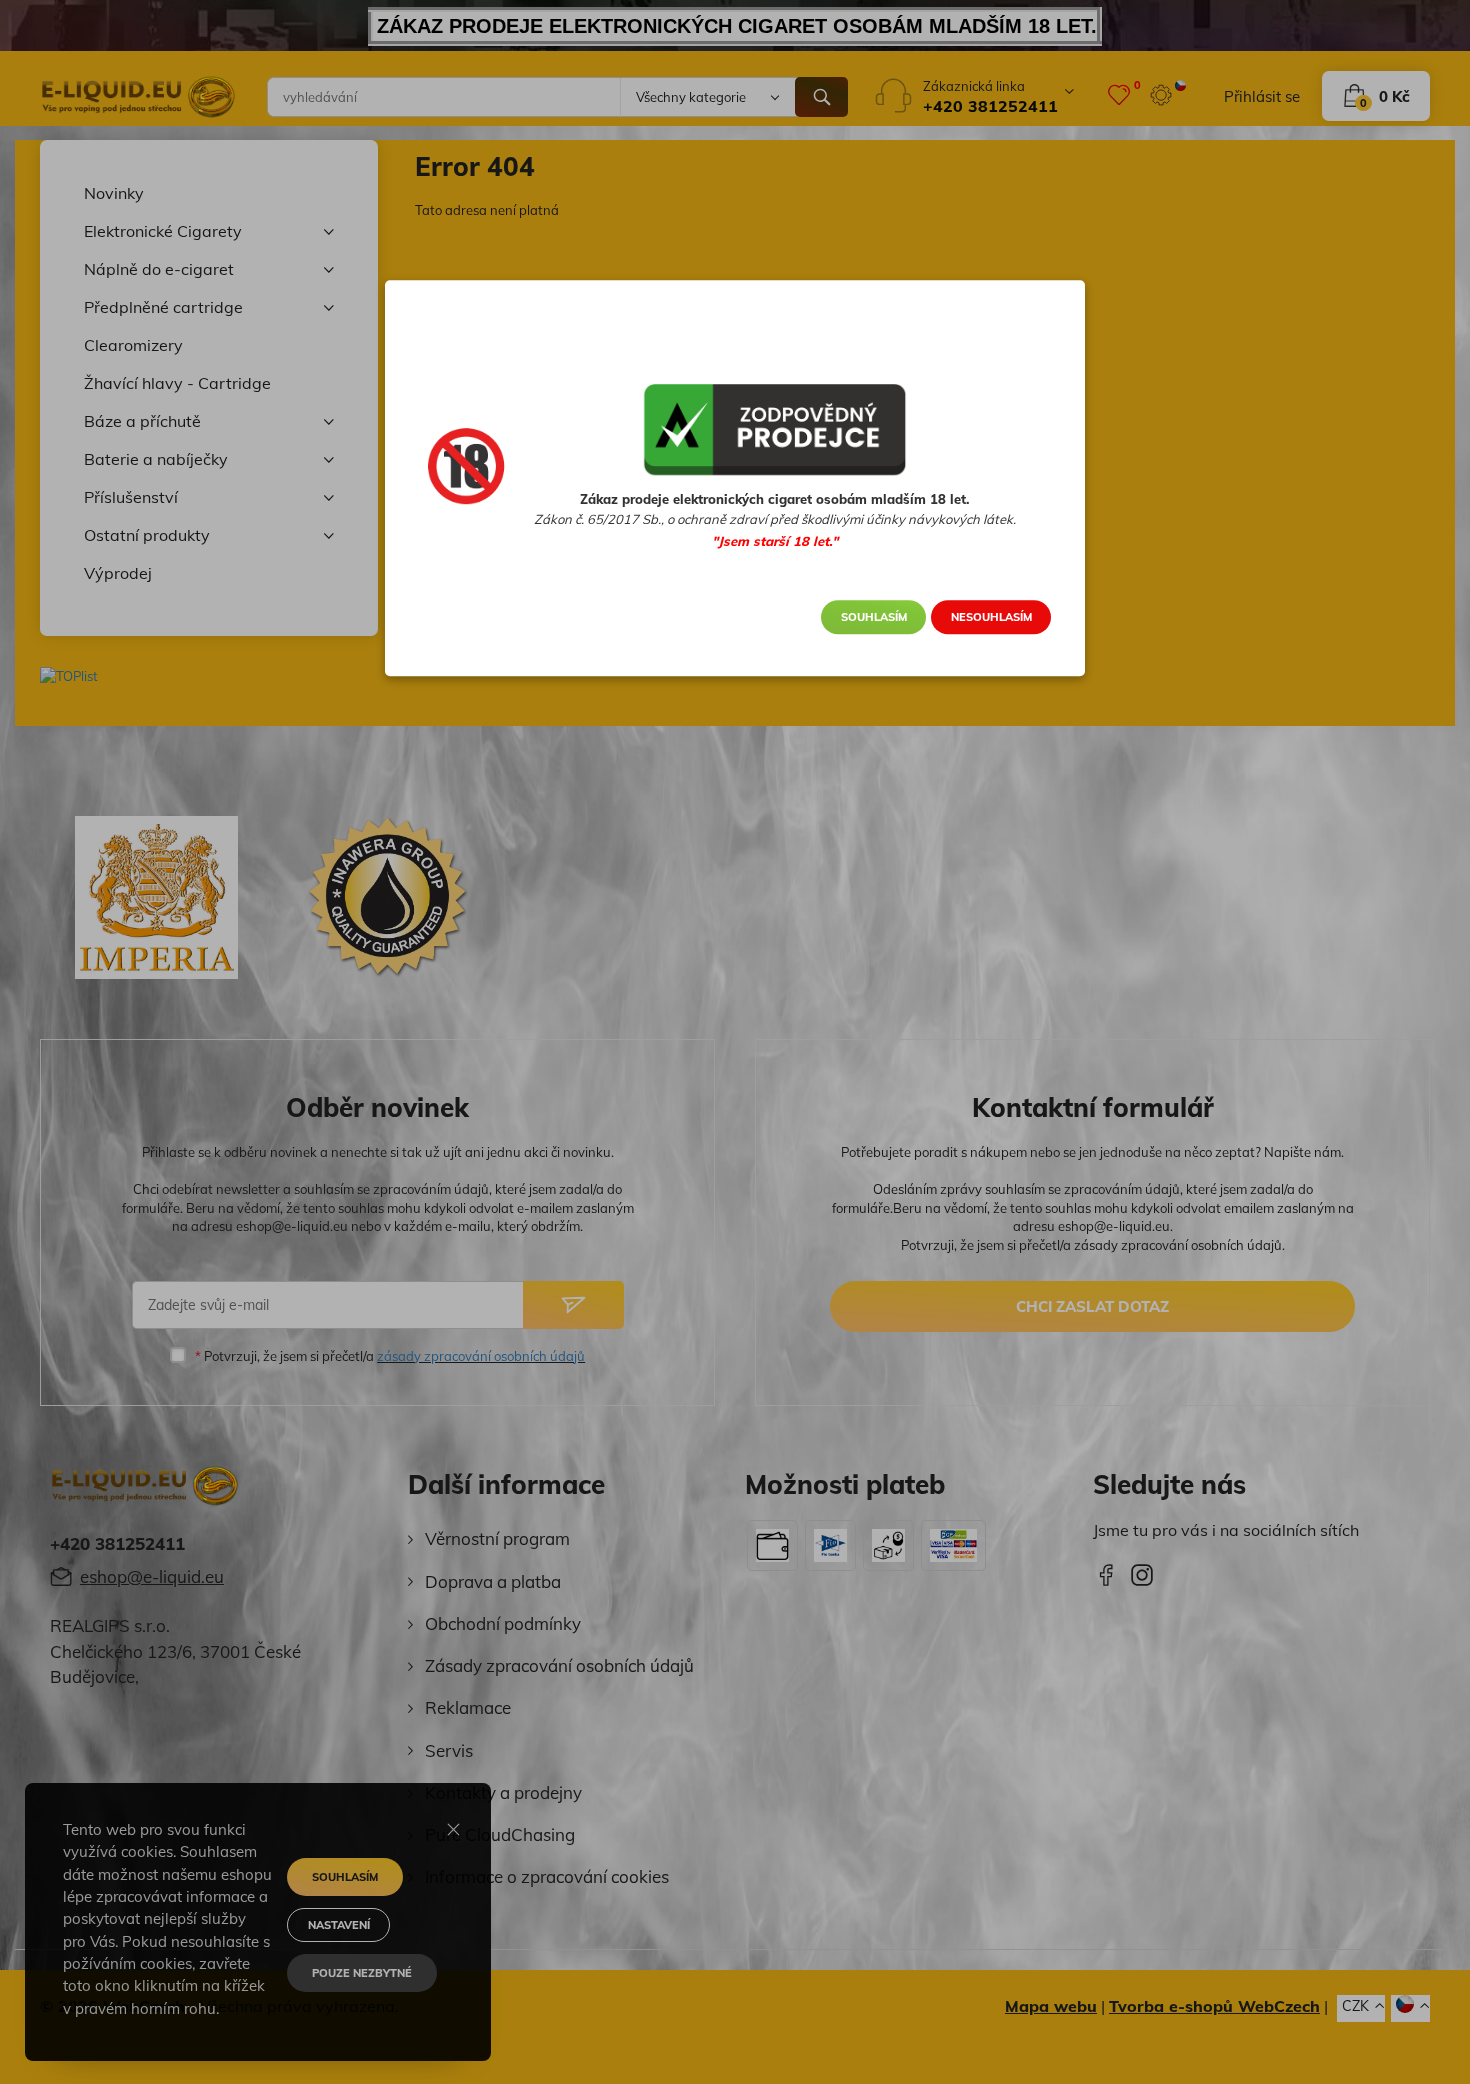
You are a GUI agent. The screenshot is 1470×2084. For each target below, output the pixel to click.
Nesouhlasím (991, 617)
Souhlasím (874, 617)
